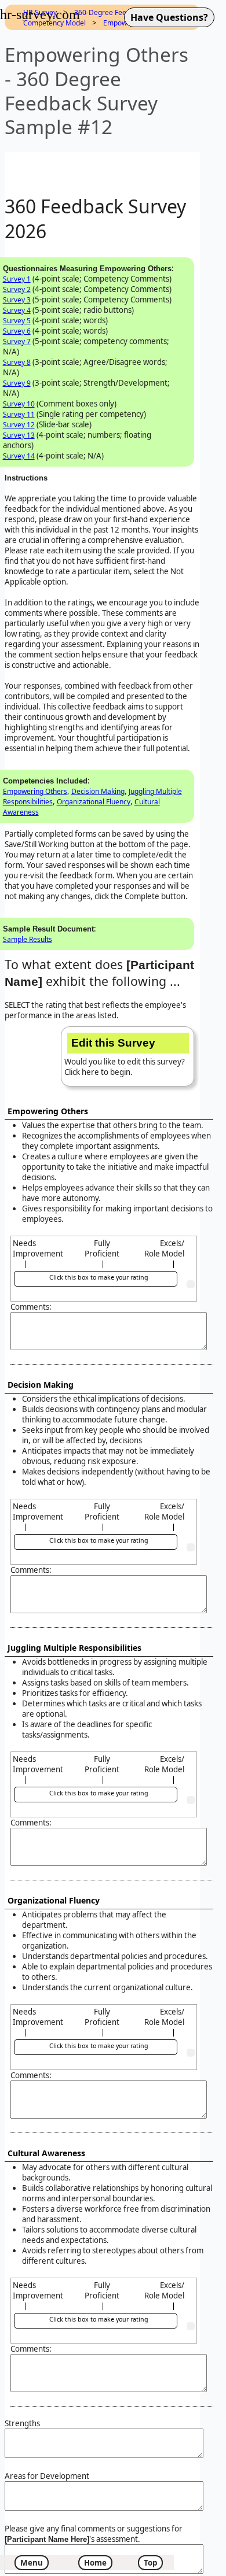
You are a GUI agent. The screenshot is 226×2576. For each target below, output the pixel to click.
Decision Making (98, 791)
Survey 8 (17, 362)
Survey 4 (17, 310)
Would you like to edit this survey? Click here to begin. (125, 1057)
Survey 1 (17, 279)
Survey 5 (17, 321)
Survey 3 (17, 300)
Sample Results (28, 939)
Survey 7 (17, 341)
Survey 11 (19, 414)
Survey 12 (19, 425)
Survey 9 (17, 383)
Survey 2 (17, 289)
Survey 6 (17, 331)
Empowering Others (35, 791)
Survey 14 (19, 456)
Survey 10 (19, 404)
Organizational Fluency (94, 802)
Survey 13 (19, 435)
